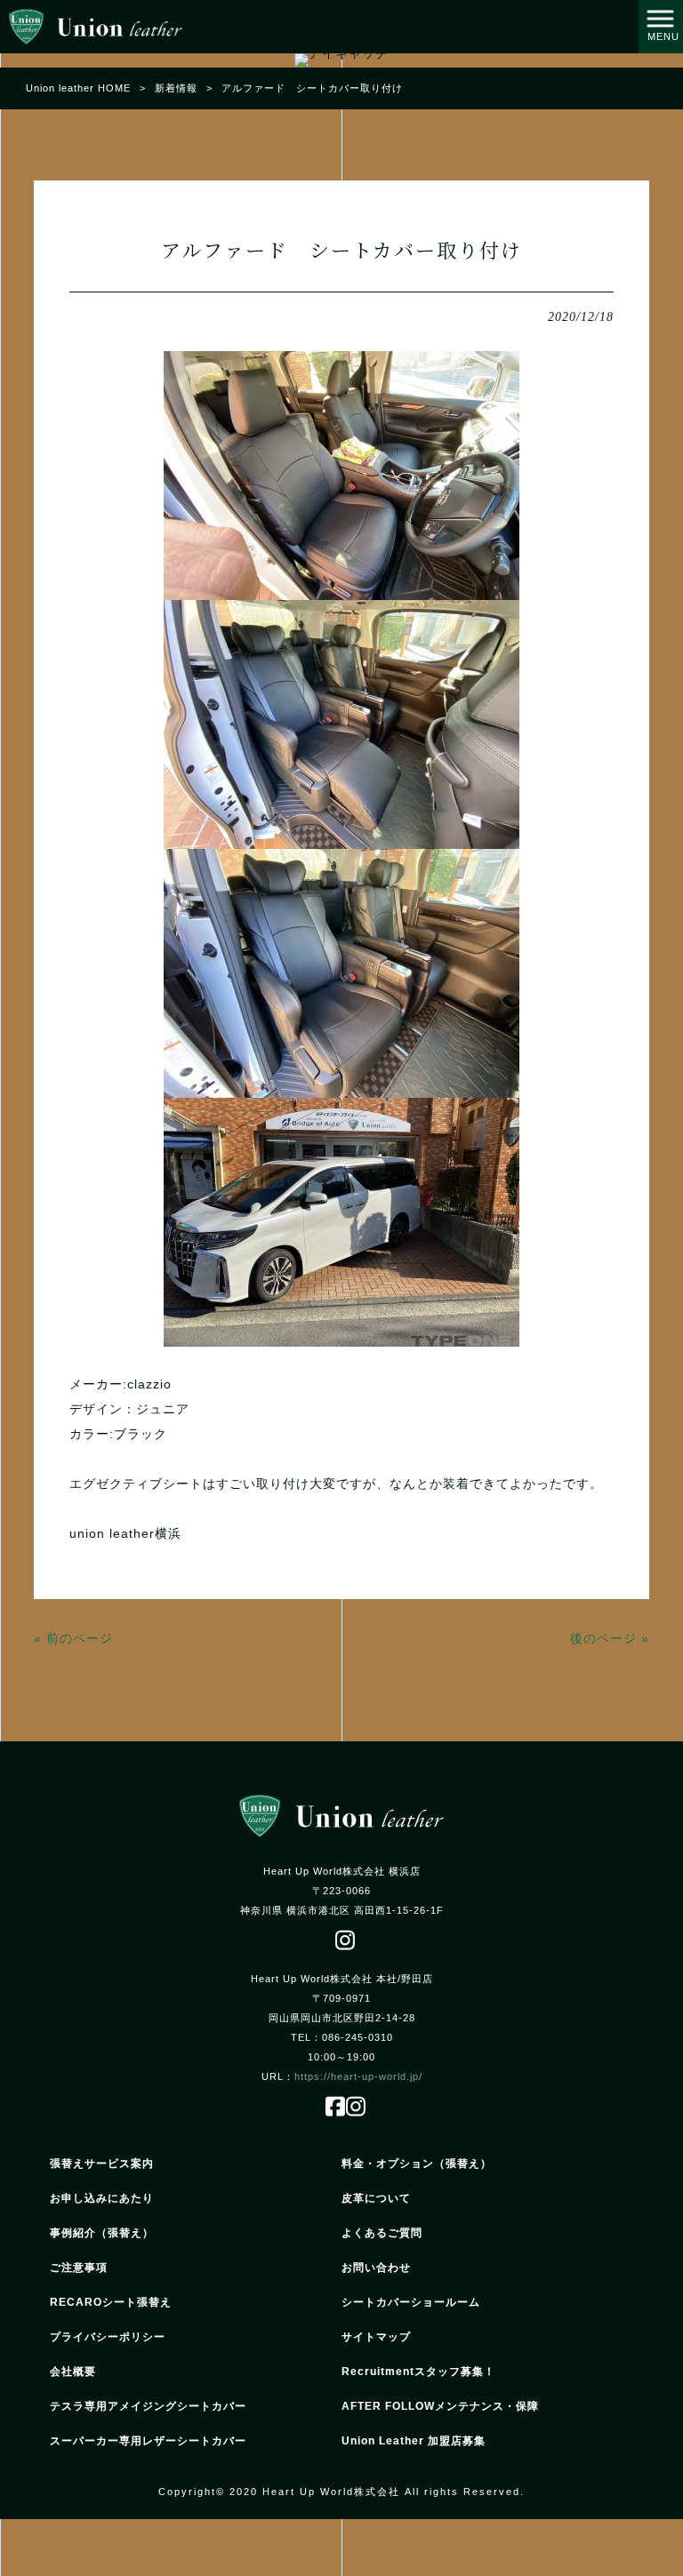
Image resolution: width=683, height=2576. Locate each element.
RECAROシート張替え (111, 2302)
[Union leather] (96, 26)
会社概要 (73, 2372)
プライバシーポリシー (108, 2337)
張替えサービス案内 (102, 2164)
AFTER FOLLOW (440, 2406)
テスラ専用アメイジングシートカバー (148, 2406)
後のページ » (610, 1638)
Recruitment (418, 2372)
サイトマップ (376, 2337)
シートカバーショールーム (411, 2302)
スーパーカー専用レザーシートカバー (148, 2441)
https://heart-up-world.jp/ (358, 2076)
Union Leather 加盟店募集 (414, 2441)
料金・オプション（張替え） (417, 2164)
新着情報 (176, 88)
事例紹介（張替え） (102, 2233)
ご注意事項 (79, 2268)
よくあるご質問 (382, 2233)
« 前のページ (73, 1638)
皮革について (376, 2198)
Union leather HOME (78, 88)
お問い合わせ (376, 2268)
